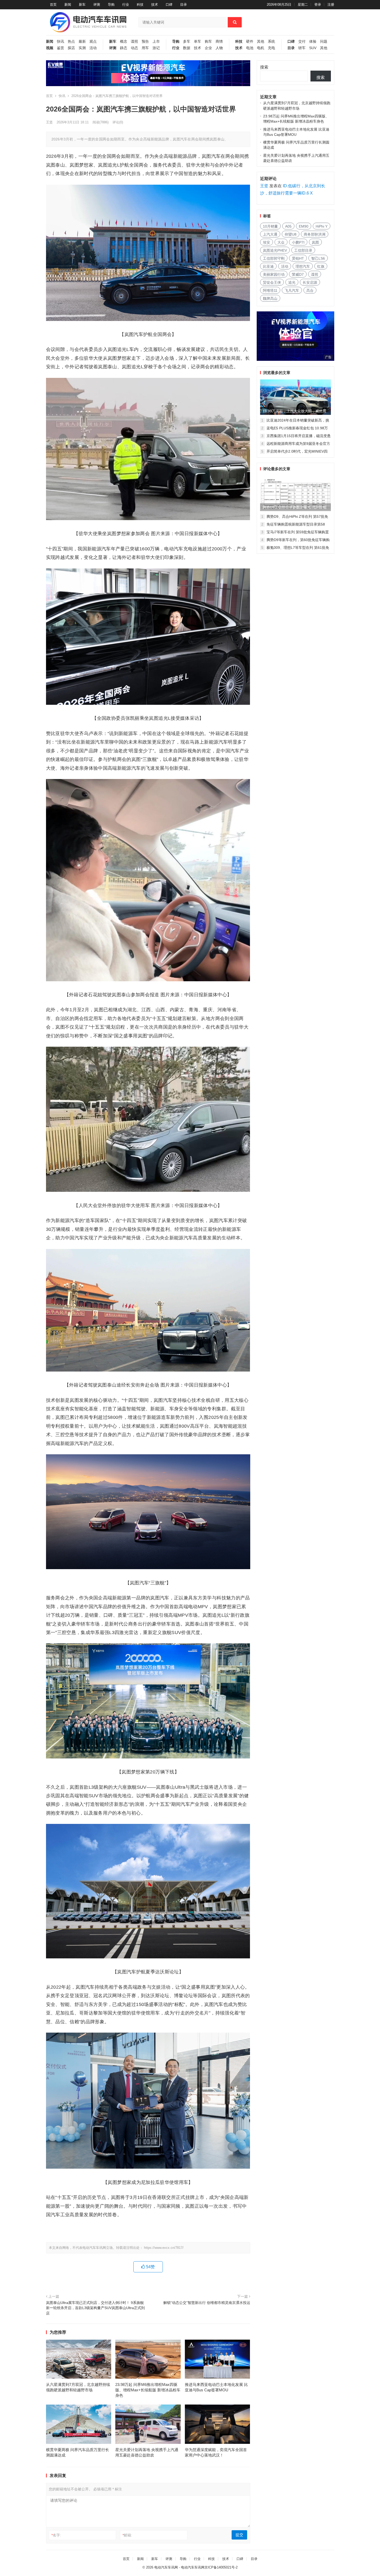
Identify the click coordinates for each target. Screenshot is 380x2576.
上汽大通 (270, 234)
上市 (156, 42)
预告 (145, 42)
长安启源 (310, 282)
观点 (93, 42)
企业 (208, 48)
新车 (82, 5)
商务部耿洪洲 (315, 234)
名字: (56, 2535)
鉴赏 (60, 48)
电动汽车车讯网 (166, 2567)
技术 (155, 5)
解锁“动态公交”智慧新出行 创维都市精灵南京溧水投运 (207, 2303)
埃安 (267, 242)
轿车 (302, 48)
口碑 (169, 5)
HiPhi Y (322, 226)
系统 (271, 42)
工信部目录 (303, 250)
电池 (250, 48)
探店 (71, 48)
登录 (318, 5)
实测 (82, 48)
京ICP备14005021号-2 (221, 2567)
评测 (97, 5)
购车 (208, 42)
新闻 (68, 5)
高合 (310, 290)
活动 (93, 48)
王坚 (49, 122)
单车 (197, 42)
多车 (187, 42)
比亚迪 (268, 266)
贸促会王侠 (272, 282)
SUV (313, 48)
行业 (126, 5)
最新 (82, 42)
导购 (111, 5)
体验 (313, 42)
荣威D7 (298, 274)
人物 (219, 48)
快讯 (60, 42)
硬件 (250, 42)
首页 (53, 5)
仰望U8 (291, 234)
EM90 (304, 226)
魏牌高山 (270, 298)
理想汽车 (303, 266)
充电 (271, 48)
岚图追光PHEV (275, 250)
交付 (302, 42)
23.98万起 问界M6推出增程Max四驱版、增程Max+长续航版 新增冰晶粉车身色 (148, 2390)
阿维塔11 (270, 290)
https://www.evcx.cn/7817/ (164, 2248)
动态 (134, 48)
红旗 (321, 266)
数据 (187, 48)
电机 (261, 48)
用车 (145, 48)
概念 (124, 42)
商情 (219, 42)
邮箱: (127, 2535)
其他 (261, 42)
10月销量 (270, 226)
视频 (50, 48)
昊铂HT (298, 258)
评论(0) (118, 122)
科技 (140, 5)
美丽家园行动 (274, 274)
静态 (124, 48)
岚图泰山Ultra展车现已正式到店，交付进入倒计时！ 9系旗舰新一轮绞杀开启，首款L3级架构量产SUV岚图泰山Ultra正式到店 (95, 2308)
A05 (288, 226)
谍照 (134, 42)
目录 (184, 5)
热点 (71, 42)
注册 (331, 5)
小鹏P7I (298, 242)
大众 (281, 242)
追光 (292, 282)
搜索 (264, 67)
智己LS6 (318, 258)
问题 (324, 42)
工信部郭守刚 (274, 258)
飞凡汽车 (292, 290)
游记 (156, 48)
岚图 (315, 242)
